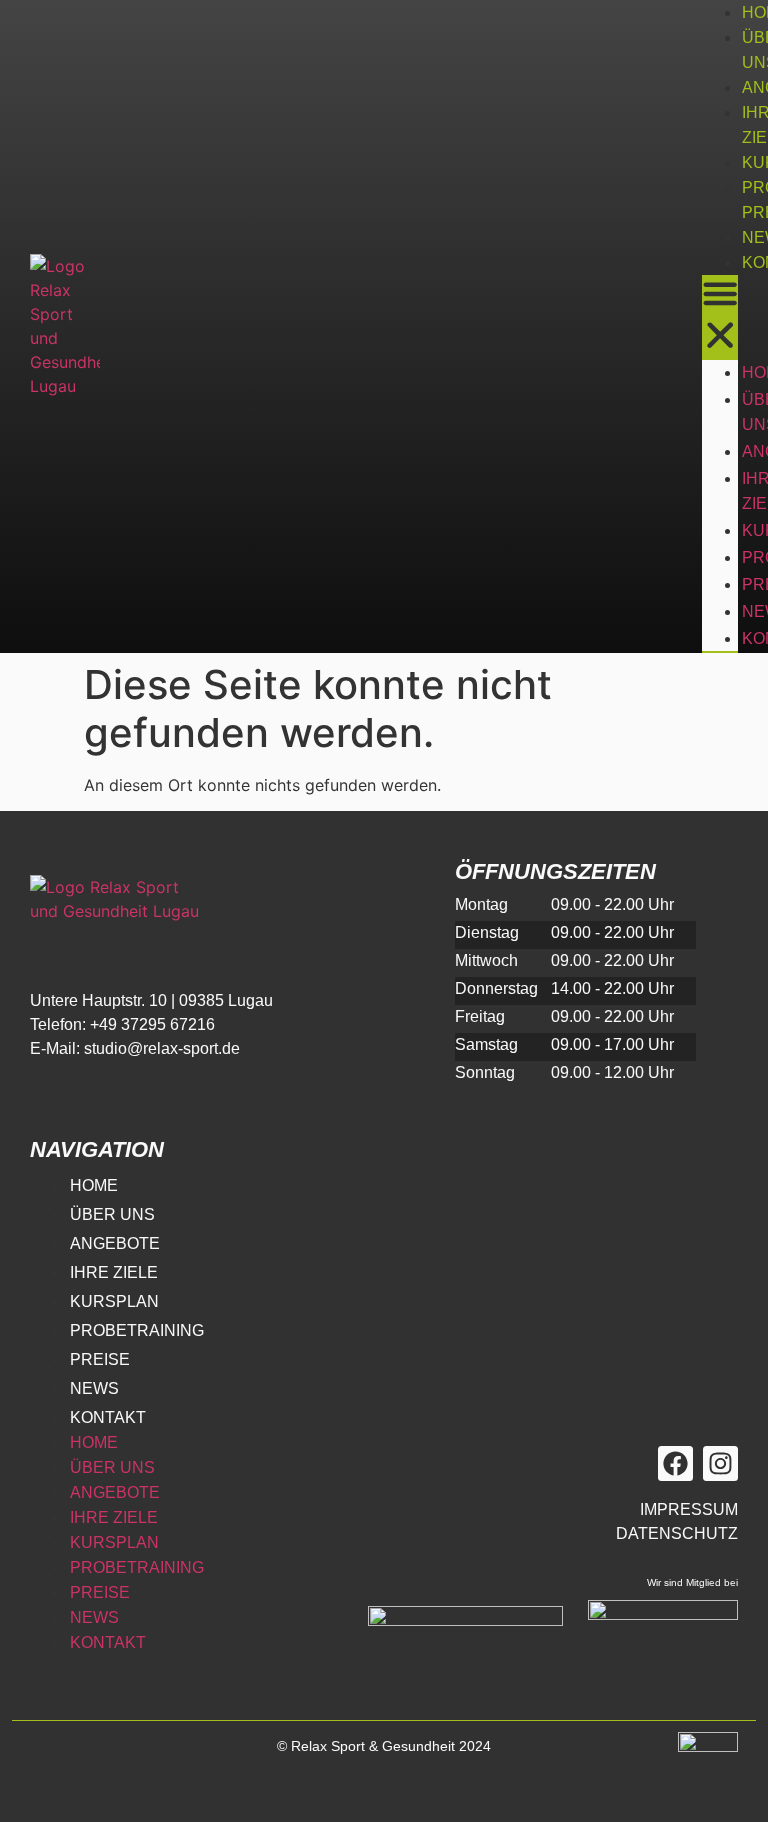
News (94, 1388)
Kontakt (108, 1417)
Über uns (112, 1214)
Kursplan (114, 1301)
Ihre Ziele (114, 1272)
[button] (720, 317)
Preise (100, 1359)
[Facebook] (675, 1463)
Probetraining (137, 1330)
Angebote (115, 1243)
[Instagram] (720, 1463)
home (94, 1185)
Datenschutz (677, 1533)
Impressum (689, 1509)
